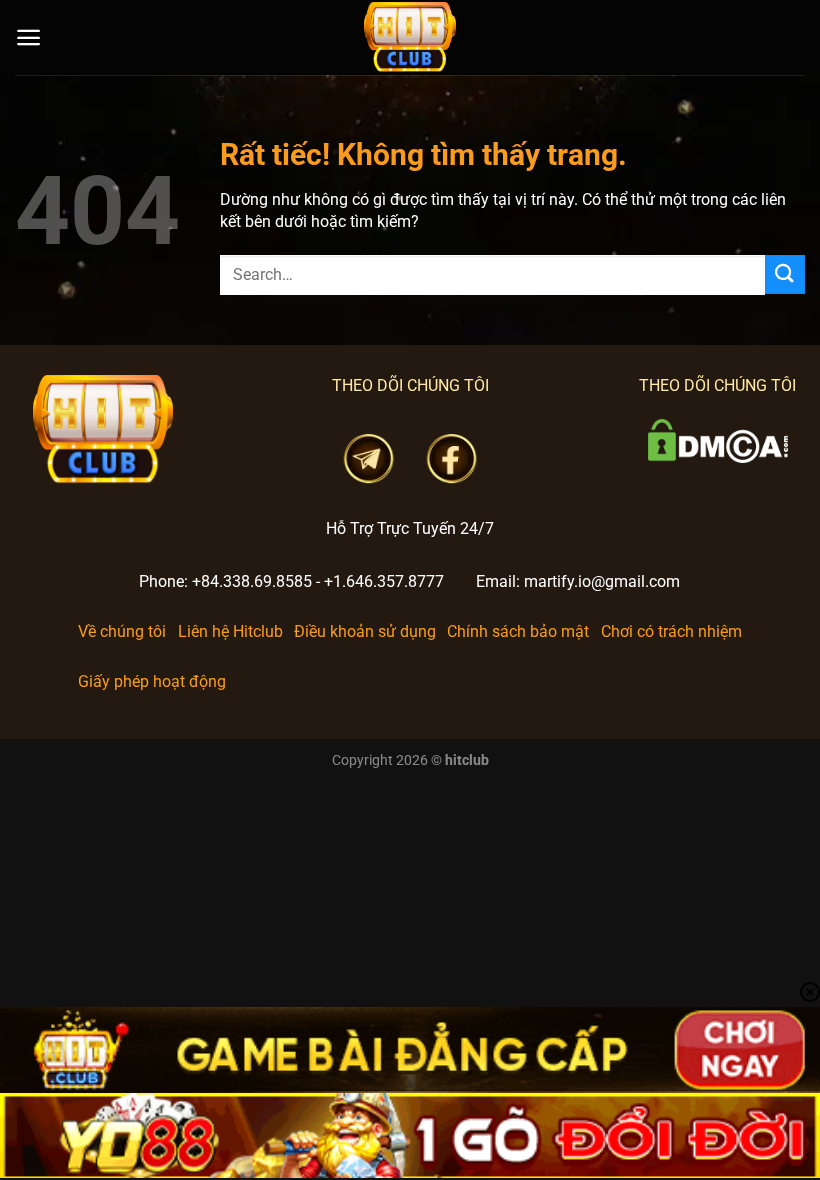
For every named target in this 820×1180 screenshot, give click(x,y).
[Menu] (28, 37)
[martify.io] (410, 37)
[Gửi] (785, 274)
